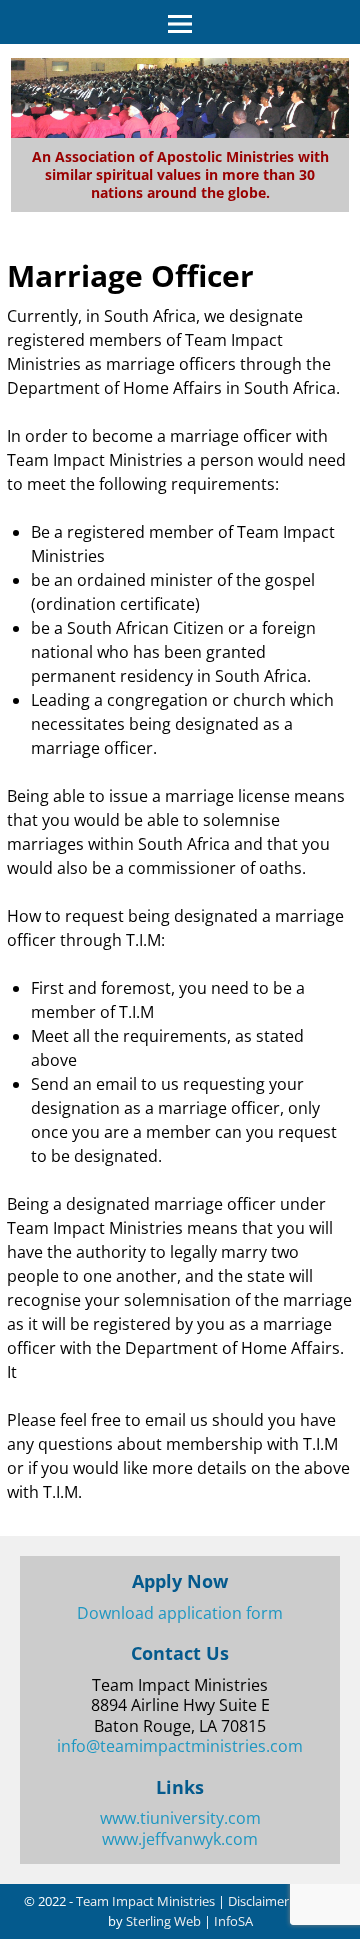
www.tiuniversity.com (180, 1818)
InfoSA (233, 1921)
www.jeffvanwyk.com (180, 1839)
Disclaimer (258, 1901)
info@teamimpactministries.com (180, 1746)
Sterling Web (163, 1921)
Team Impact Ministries (145, 1901)
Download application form (180, 1613)
